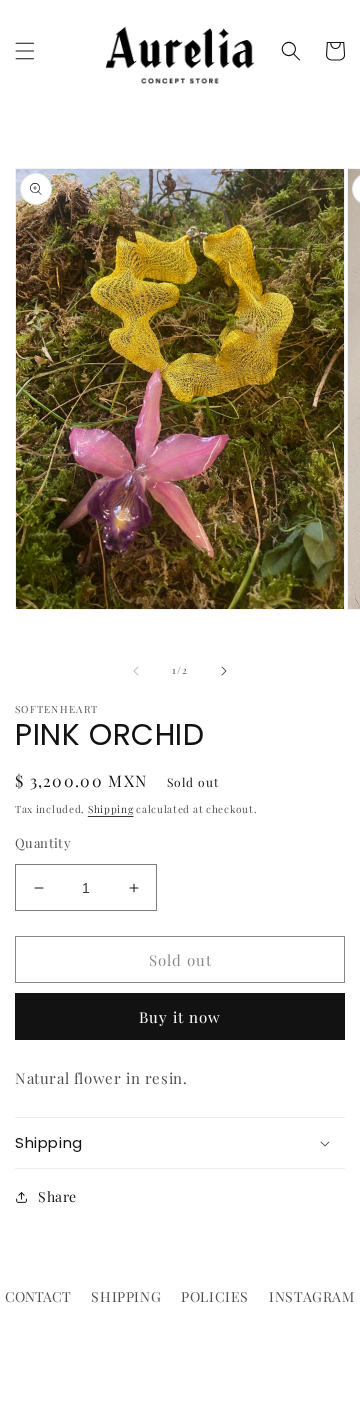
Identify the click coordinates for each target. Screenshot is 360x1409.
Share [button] (57, 1196)
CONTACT (38, 1296)
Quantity (43, 842)
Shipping (111, 809)
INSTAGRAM (311, 1296)
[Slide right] (224, 671)
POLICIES (215, 1296)
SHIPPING (126, 1296)
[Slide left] (136, 671)
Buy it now (180, 1017)
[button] (25, 51)
